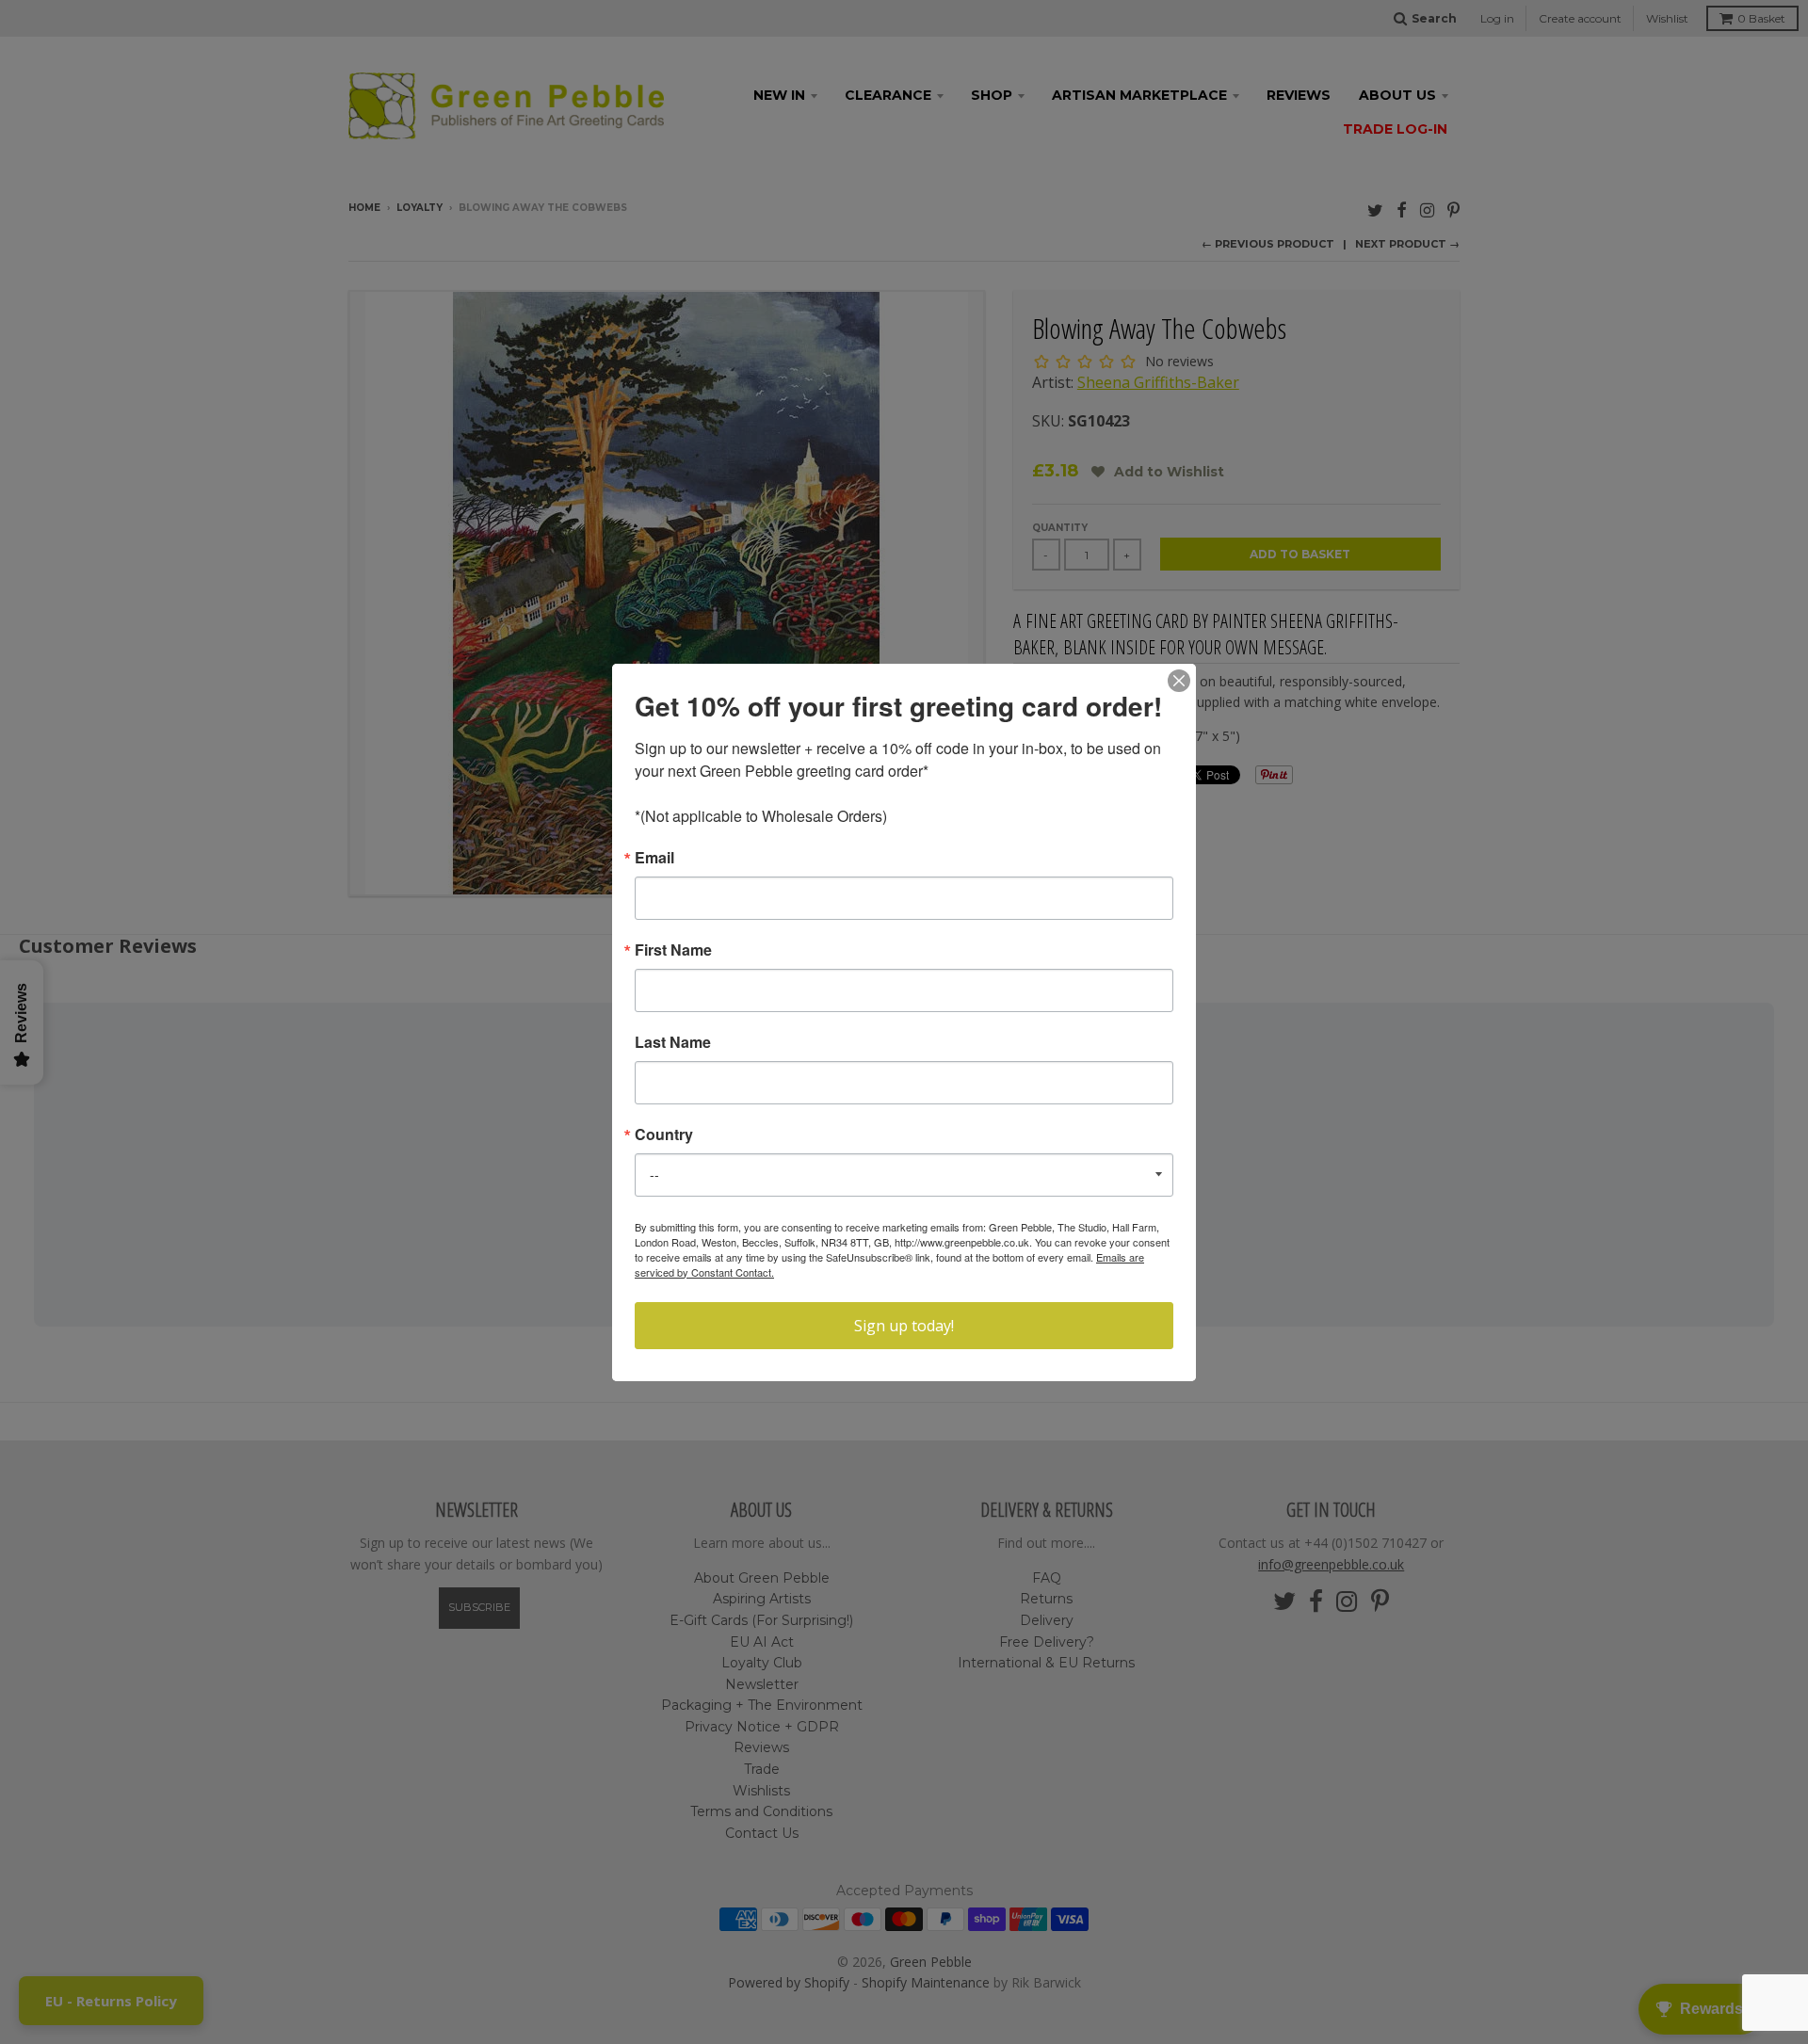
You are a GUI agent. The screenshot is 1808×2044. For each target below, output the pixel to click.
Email (654, 858)
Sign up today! (904, 1326)
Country (664, 1135)
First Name (673, 950)
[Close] (1179, 681)
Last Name (673, 1042)
